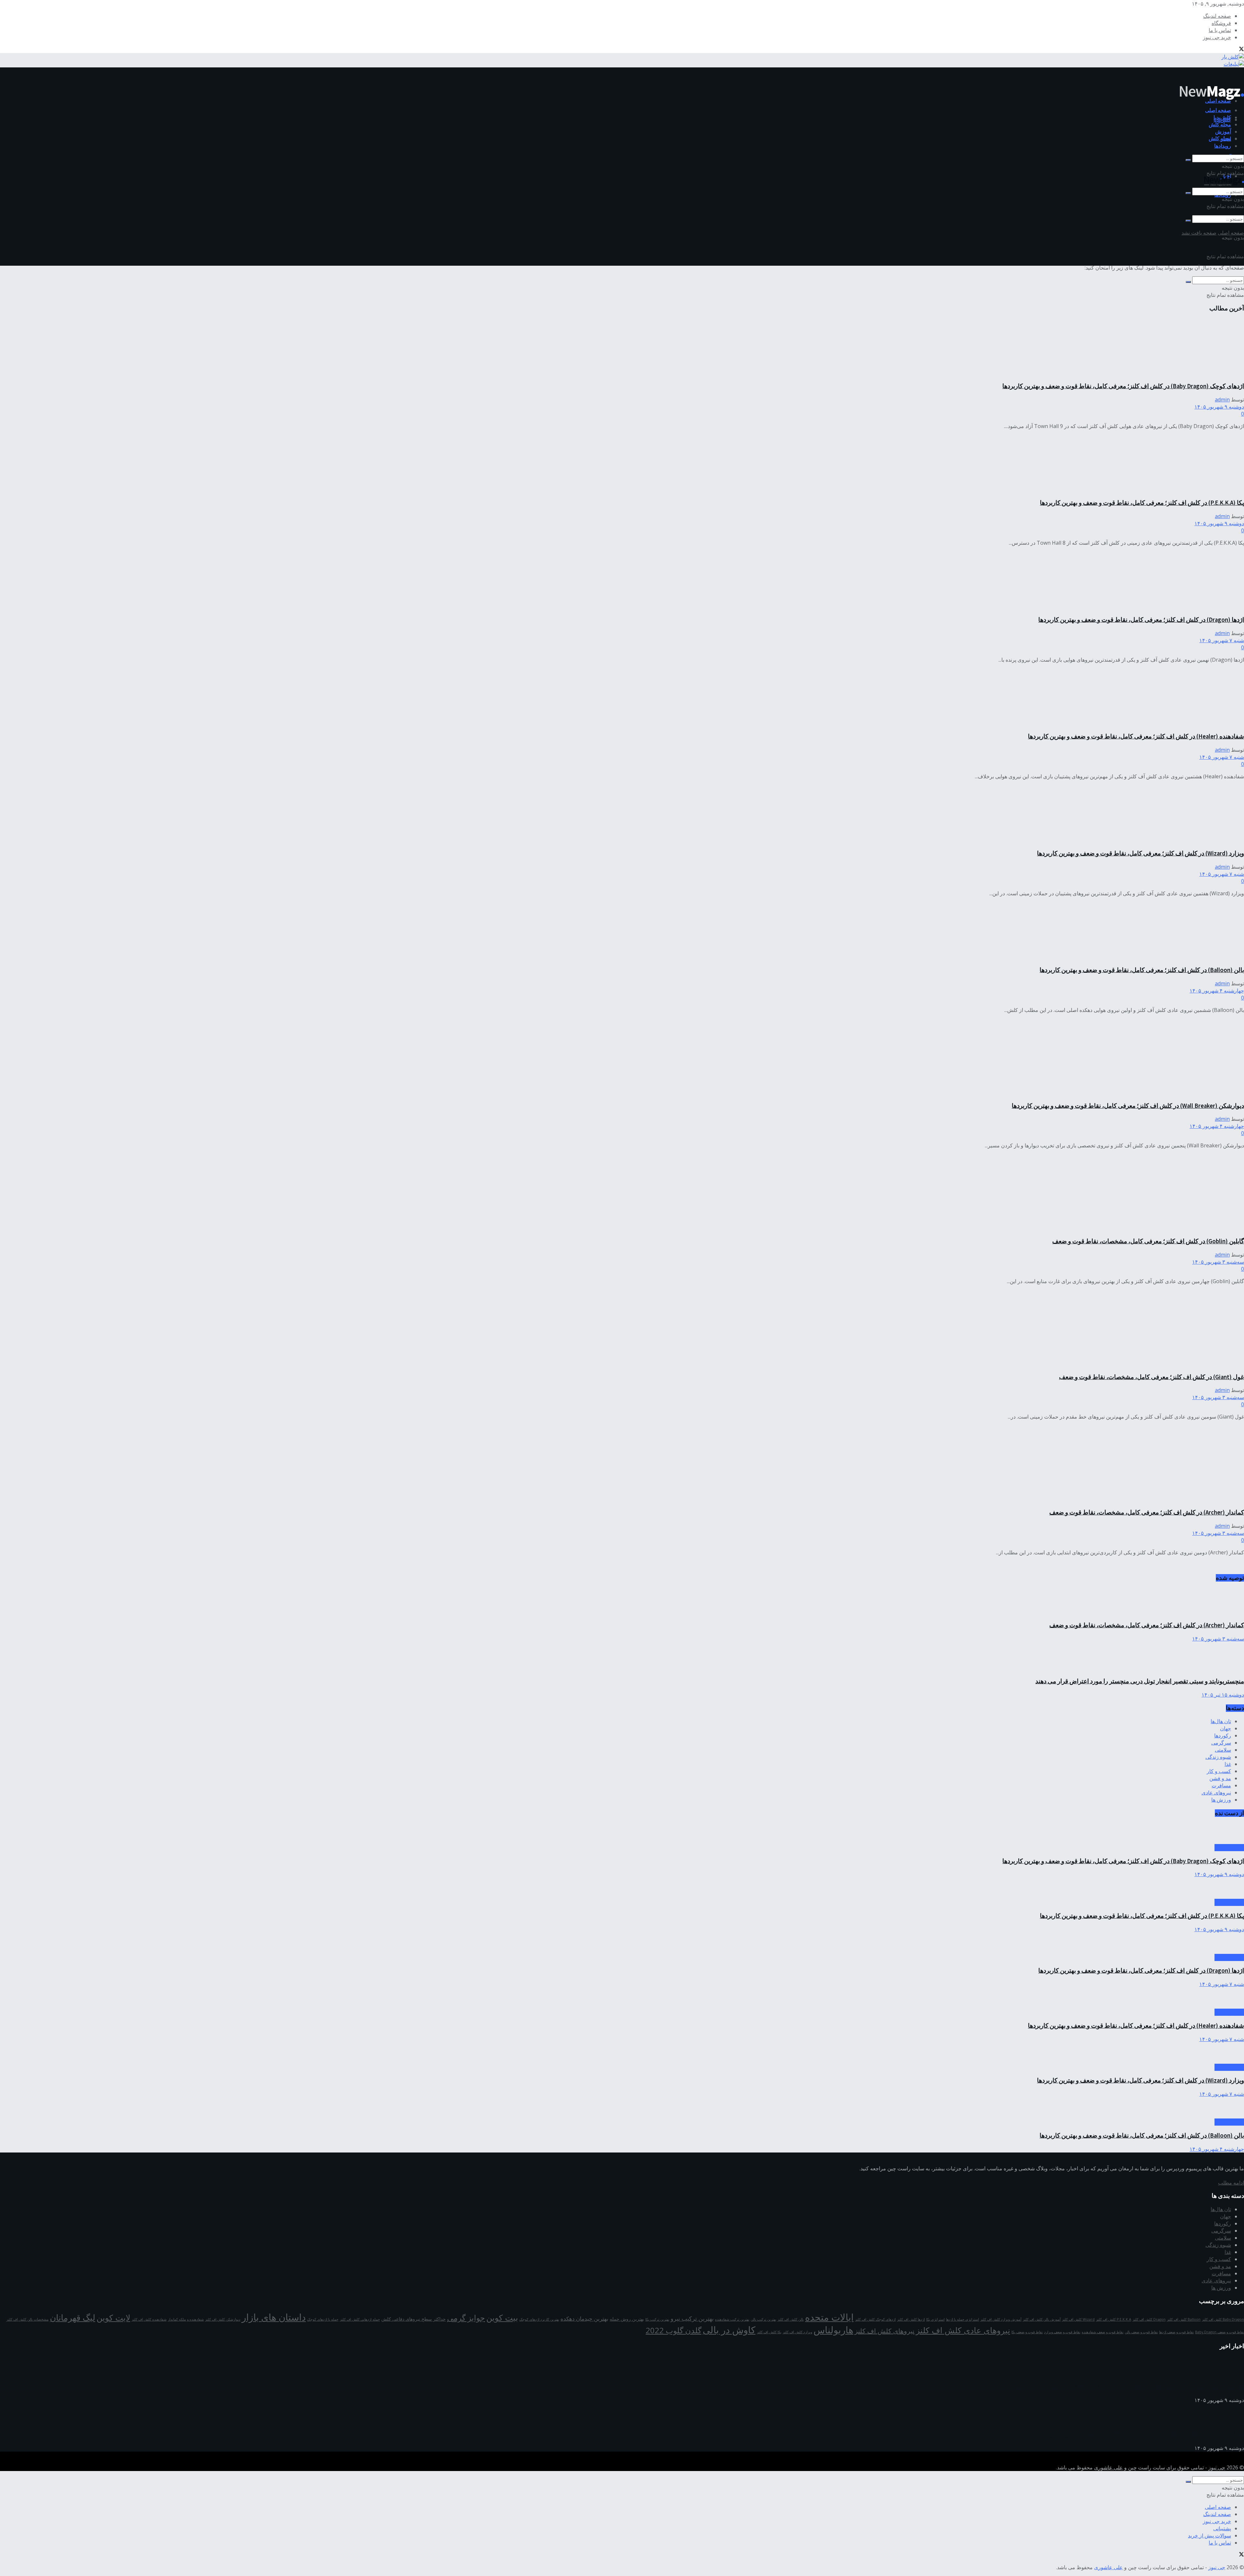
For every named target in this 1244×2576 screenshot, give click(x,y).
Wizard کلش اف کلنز (1078, 2319)
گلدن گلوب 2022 (674, 2330)
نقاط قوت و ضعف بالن (1141, 2332)
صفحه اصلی (1218, 110)
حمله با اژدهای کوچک (323, 2319)
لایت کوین (113, 2317)
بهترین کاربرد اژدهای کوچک (539, 2319)
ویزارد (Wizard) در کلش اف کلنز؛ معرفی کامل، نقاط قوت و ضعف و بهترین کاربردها (1140, 853)
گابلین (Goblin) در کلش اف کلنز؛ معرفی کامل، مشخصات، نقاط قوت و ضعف (1148, 1241)
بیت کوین (502, 2317)
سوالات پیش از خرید (1209, 2535)
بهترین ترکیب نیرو (692, 2318)
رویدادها (1223, 146)
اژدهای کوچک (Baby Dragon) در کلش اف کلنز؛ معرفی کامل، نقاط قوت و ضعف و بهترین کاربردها (1123, 386)
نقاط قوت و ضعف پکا (1027, 2332)
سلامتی (1223, 1750)
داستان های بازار (274, 2317)
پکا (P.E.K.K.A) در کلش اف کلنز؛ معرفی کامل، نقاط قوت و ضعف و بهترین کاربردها (1142, 503)
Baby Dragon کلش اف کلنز (1223, 2319)
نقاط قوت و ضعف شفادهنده (1103, 2332)
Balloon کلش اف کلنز (1184, 2319)
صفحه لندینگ (1217, 16)
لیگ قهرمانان (73, 2317)
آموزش (1223, 132)
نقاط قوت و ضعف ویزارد (1062, 2332)
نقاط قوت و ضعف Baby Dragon (1220, 2332)
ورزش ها (1221, 1800)
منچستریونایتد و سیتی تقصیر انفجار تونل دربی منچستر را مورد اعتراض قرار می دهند (1140, 1681)
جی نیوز (1217, 2467)
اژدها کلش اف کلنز (911, 2319)
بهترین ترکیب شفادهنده (732, 2319)
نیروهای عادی (1216, 1793)
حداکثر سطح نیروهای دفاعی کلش (414, 2319)
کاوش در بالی (729, 2330)
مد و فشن (1220, 1778)
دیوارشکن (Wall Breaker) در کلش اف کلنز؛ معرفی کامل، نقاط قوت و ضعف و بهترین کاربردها (1128, 1106)
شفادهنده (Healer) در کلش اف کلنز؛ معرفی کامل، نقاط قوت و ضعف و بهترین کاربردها (1136, 736)
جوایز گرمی (466, 2318)
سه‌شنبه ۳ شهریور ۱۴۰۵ (1218, 1262)
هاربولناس (833, 2330)
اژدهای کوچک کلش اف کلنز (875, 2319)
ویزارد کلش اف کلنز (797, 2332)
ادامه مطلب (1231, 2183)
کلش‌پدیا (1222, 117)
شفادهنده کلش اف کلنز (149, 2319)
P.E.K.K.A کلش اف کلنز (1114, 2319)
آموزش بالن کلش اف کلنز (1042, 2319)
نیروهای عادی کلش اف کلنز (963, 2330)
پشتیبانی (1222, 2528)
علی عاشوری (1108, 2467)
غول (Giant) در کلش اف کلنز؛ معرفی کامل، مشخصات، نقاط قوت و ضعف (1152, 1377)
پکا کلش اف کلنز (769, 2332)
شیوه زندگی (1218, 1757)
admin (1222, 400)
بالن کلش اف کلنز (791, 2319)
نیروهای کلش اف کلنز (885, 2331)
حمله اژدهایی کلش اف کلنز (360, 2319)
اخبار (1226, 139)
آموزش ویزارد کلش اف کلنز (1001, 2319)
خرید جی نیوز (1217, 37)
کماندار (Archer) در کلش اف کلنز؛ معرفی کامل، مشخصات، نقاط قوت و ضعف (1147, 1512)
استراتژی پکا (935, 2319)
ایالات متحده (829, 2317)
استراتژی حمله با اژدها (962, 2319)
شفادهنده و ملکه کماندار (186, 2319)
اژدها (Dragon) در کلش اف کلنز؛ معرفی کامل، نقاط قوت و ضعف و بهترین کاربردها (1141, 620)
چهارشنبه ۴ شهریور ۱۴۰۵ (1217, 991)
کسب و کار (1219, 1771)
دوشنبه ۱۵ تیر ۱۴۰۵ (1223, 1695)
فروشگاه (1221, 23)
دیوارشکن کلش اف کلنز (223, 2319)
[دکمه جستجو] (1188, 221)
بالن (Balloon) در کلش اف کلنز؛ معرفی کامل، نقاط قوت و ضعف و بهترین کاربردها (1142, 970)
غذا (1228, 1764)
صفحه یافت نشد (1199, 233)
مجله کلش (1220, 138)
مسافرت (1221, 1785)
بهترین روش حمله (627, 2319)
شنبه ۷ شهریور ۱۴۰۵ (1222, 640)
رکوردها (1223, 1735)
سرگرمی (1221, 1743)
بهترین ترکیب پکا (657, 2319)
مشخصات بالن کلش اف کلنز (28, 2319)
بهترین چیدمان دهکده (584, 2319)
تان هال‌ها (1221, 1721)
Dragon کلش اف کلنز (1149, 2319)
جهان (1226, 1728)
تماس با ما (1220, 30)
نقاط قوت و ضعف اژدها (1176, 2332)
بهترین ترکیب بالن (763, 2319)
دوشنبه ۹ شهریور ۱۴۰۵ (1219, 407)
